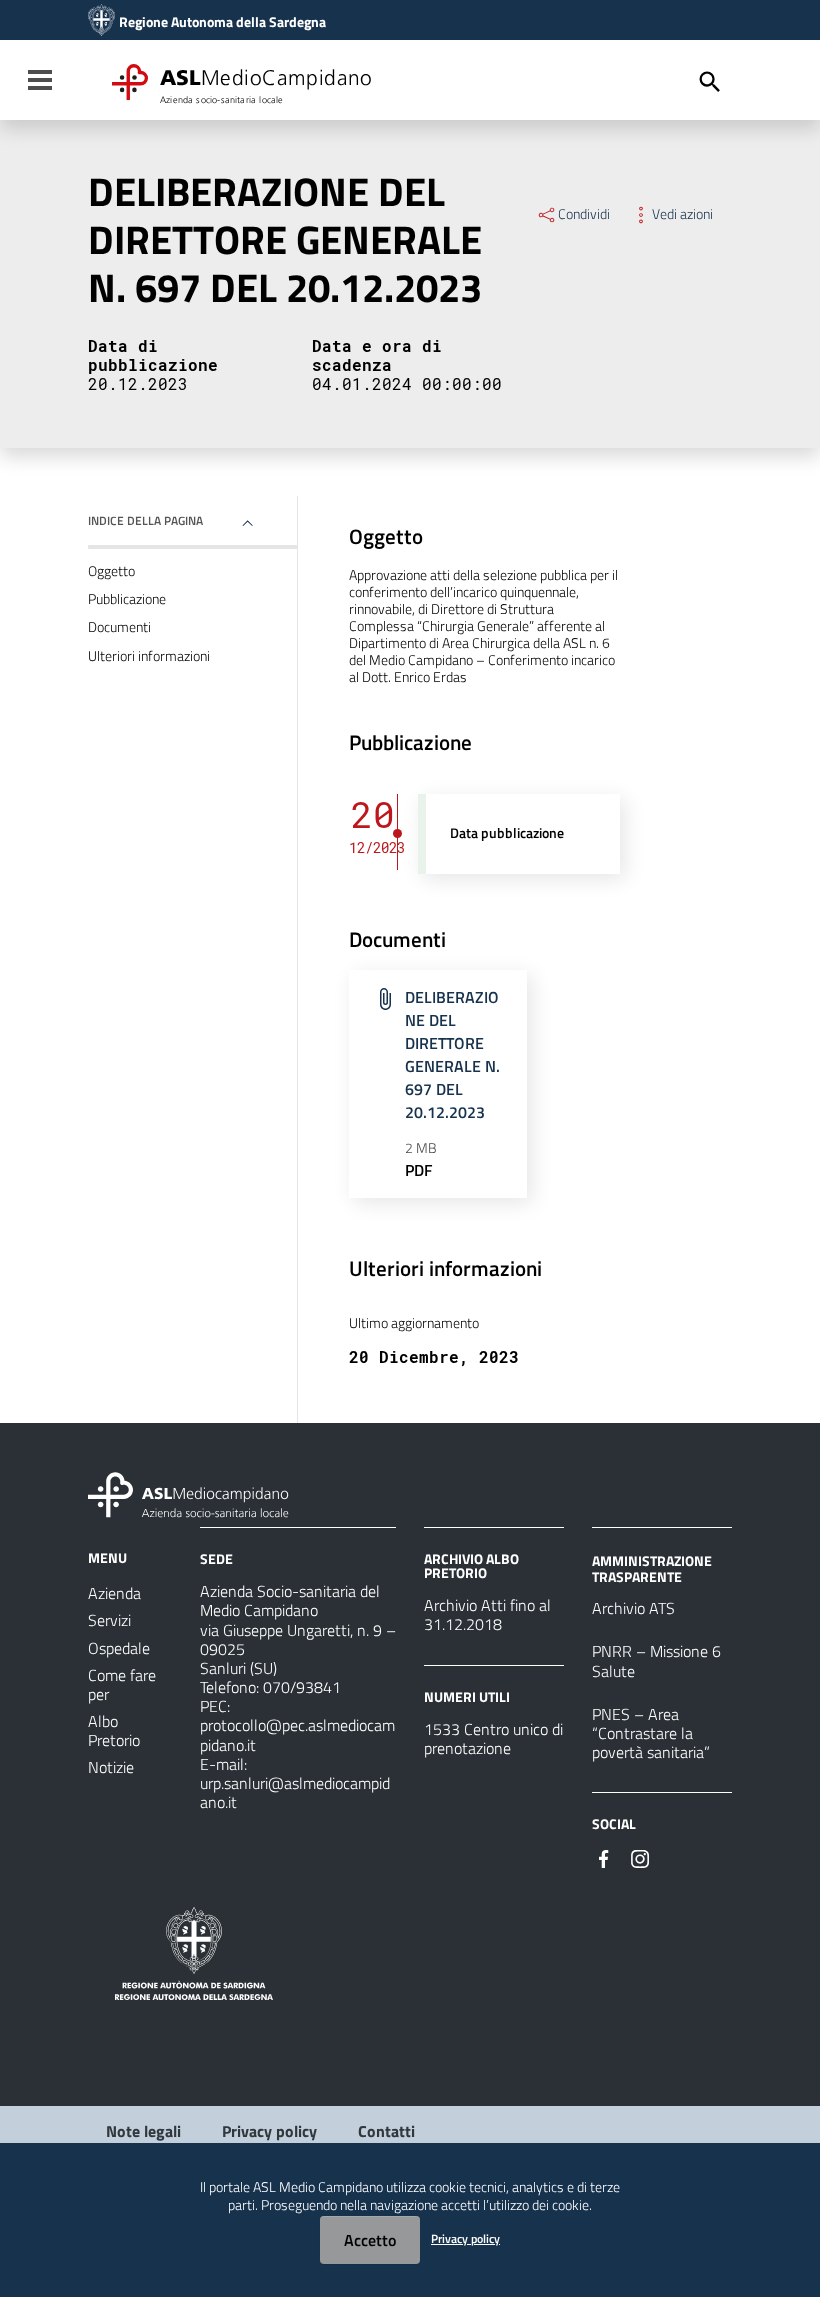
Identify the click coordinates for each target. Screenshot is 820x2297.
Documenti (119, 627)
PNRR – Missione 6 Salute (656, 1660)
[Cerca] (710, 82)
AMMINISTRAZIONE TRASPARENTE (652, 1568)
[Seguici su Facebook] (604, 1857)
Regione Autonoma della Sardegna (222, 22)
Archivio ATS (633, 1608)
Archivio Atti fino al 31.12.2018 (487, 1614)
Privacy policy (269, 2131)
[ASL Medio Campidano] (101, 22)
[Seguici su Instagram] (640, 1857)
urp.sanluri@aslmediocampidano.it (295, 1792)
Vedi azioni (682, 214)
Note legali (143, 2131)
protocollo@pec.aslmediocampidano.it (297, 1734)
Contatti (386, 2131)
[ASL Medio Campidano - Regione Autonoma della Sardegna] (189, 1493)
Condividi (584, 214)
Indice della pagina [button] (145, 520)
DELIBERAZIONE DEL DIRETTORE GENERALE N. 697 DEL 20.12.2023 (452, 1054)
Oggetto (111, 571)
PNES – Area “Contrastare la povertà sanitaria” (651, 1733)
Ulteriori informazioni (149, 656)
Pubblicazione (127, 599)
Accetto (370, 2240)
